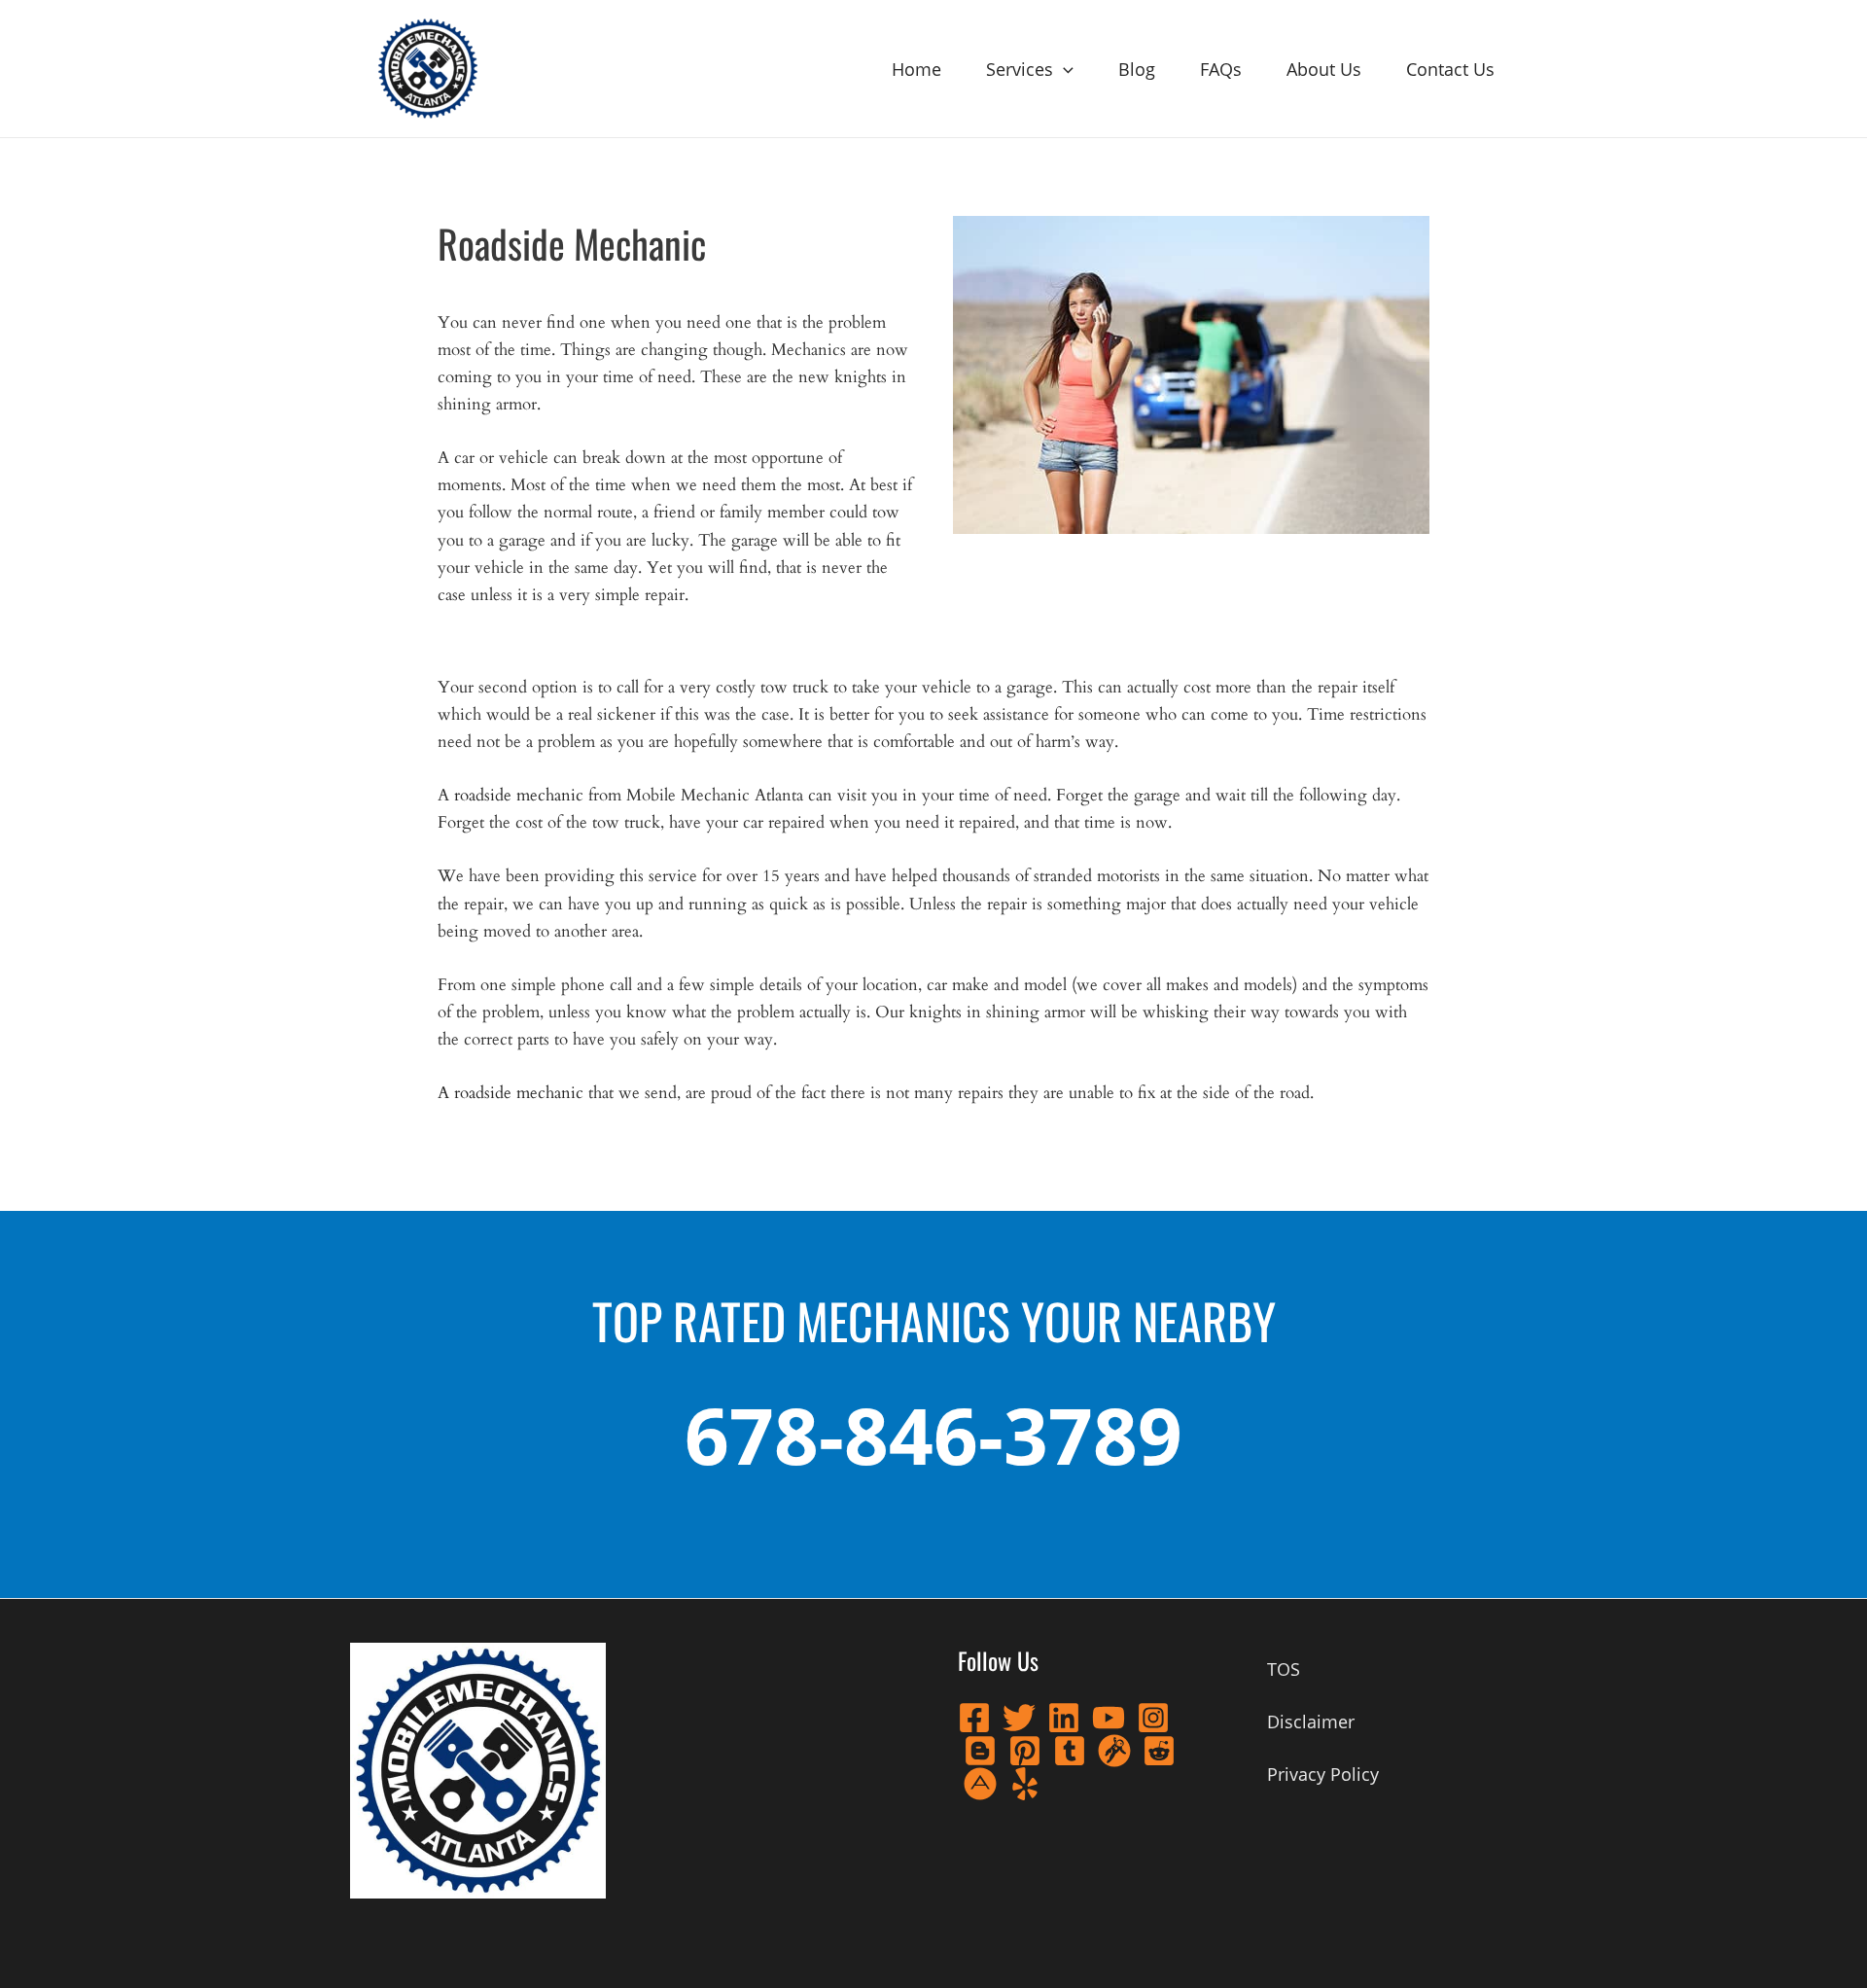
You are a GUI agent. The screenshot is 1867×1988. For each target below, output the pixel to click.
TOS (1284, 1669)
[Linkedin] (1064, 1718)
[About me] (980, 1784)
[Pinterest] (1025, 1751)
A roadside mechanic (513, 1093)
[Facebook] (974, 1718)
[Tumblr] (1070, 1751)
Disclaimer (1311, 1722)
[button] (1063, 69)
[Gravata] (1114, 1751)
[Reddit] (1159, 1751)
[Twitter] (1019, 1718)
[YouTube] (1109, 1718)
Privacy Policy (1323, 1774)
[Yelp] (1025, 1784)
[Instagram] (1153, 1718)
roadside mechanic (519, 795)
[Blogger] (980, 1751)
